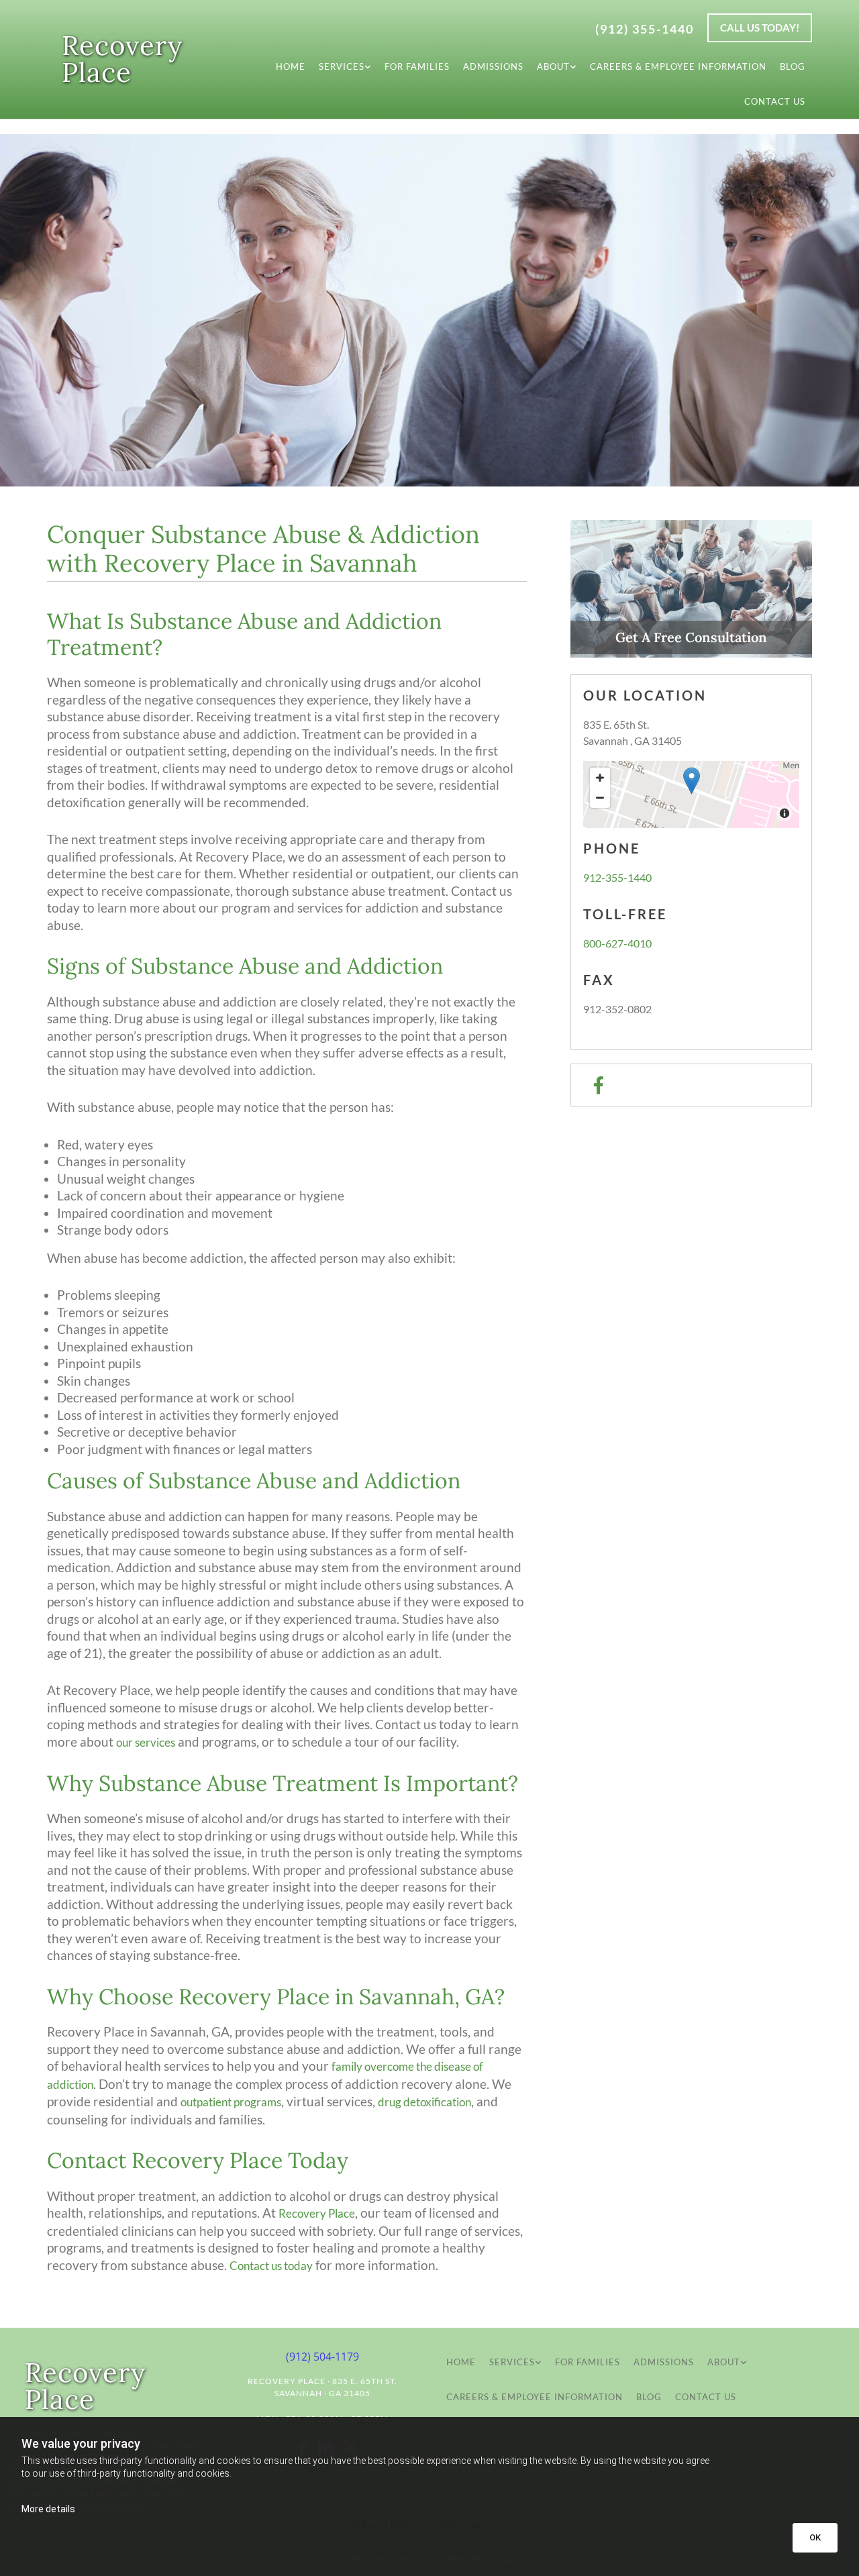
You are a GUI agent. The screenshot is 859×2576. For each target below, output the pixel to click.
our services (146, 1742)
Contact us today (271, 2266)
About (553, 66)
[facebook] (598, 1085)
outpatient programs (231, 2102)
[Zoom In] (600, 778)
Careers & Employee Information (678, 66)
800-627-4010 (617, 943)
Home (291, 66)
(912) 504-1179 (322, 2357)
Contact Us (775, 101)
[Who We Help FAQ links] (573, 66)
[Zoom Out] (600, 798)
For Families (417, 66)
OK (815, 2537)
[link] (345, 66)
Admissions (493, 66)
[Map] (691, 794)
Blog (793, 66)
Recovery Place (122, 59)
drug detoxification (424, 2102)
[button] (760, 28)
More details (48, 2509)
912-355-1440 (617, 877)
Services (342, 66)
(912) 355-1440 (645, 29)
